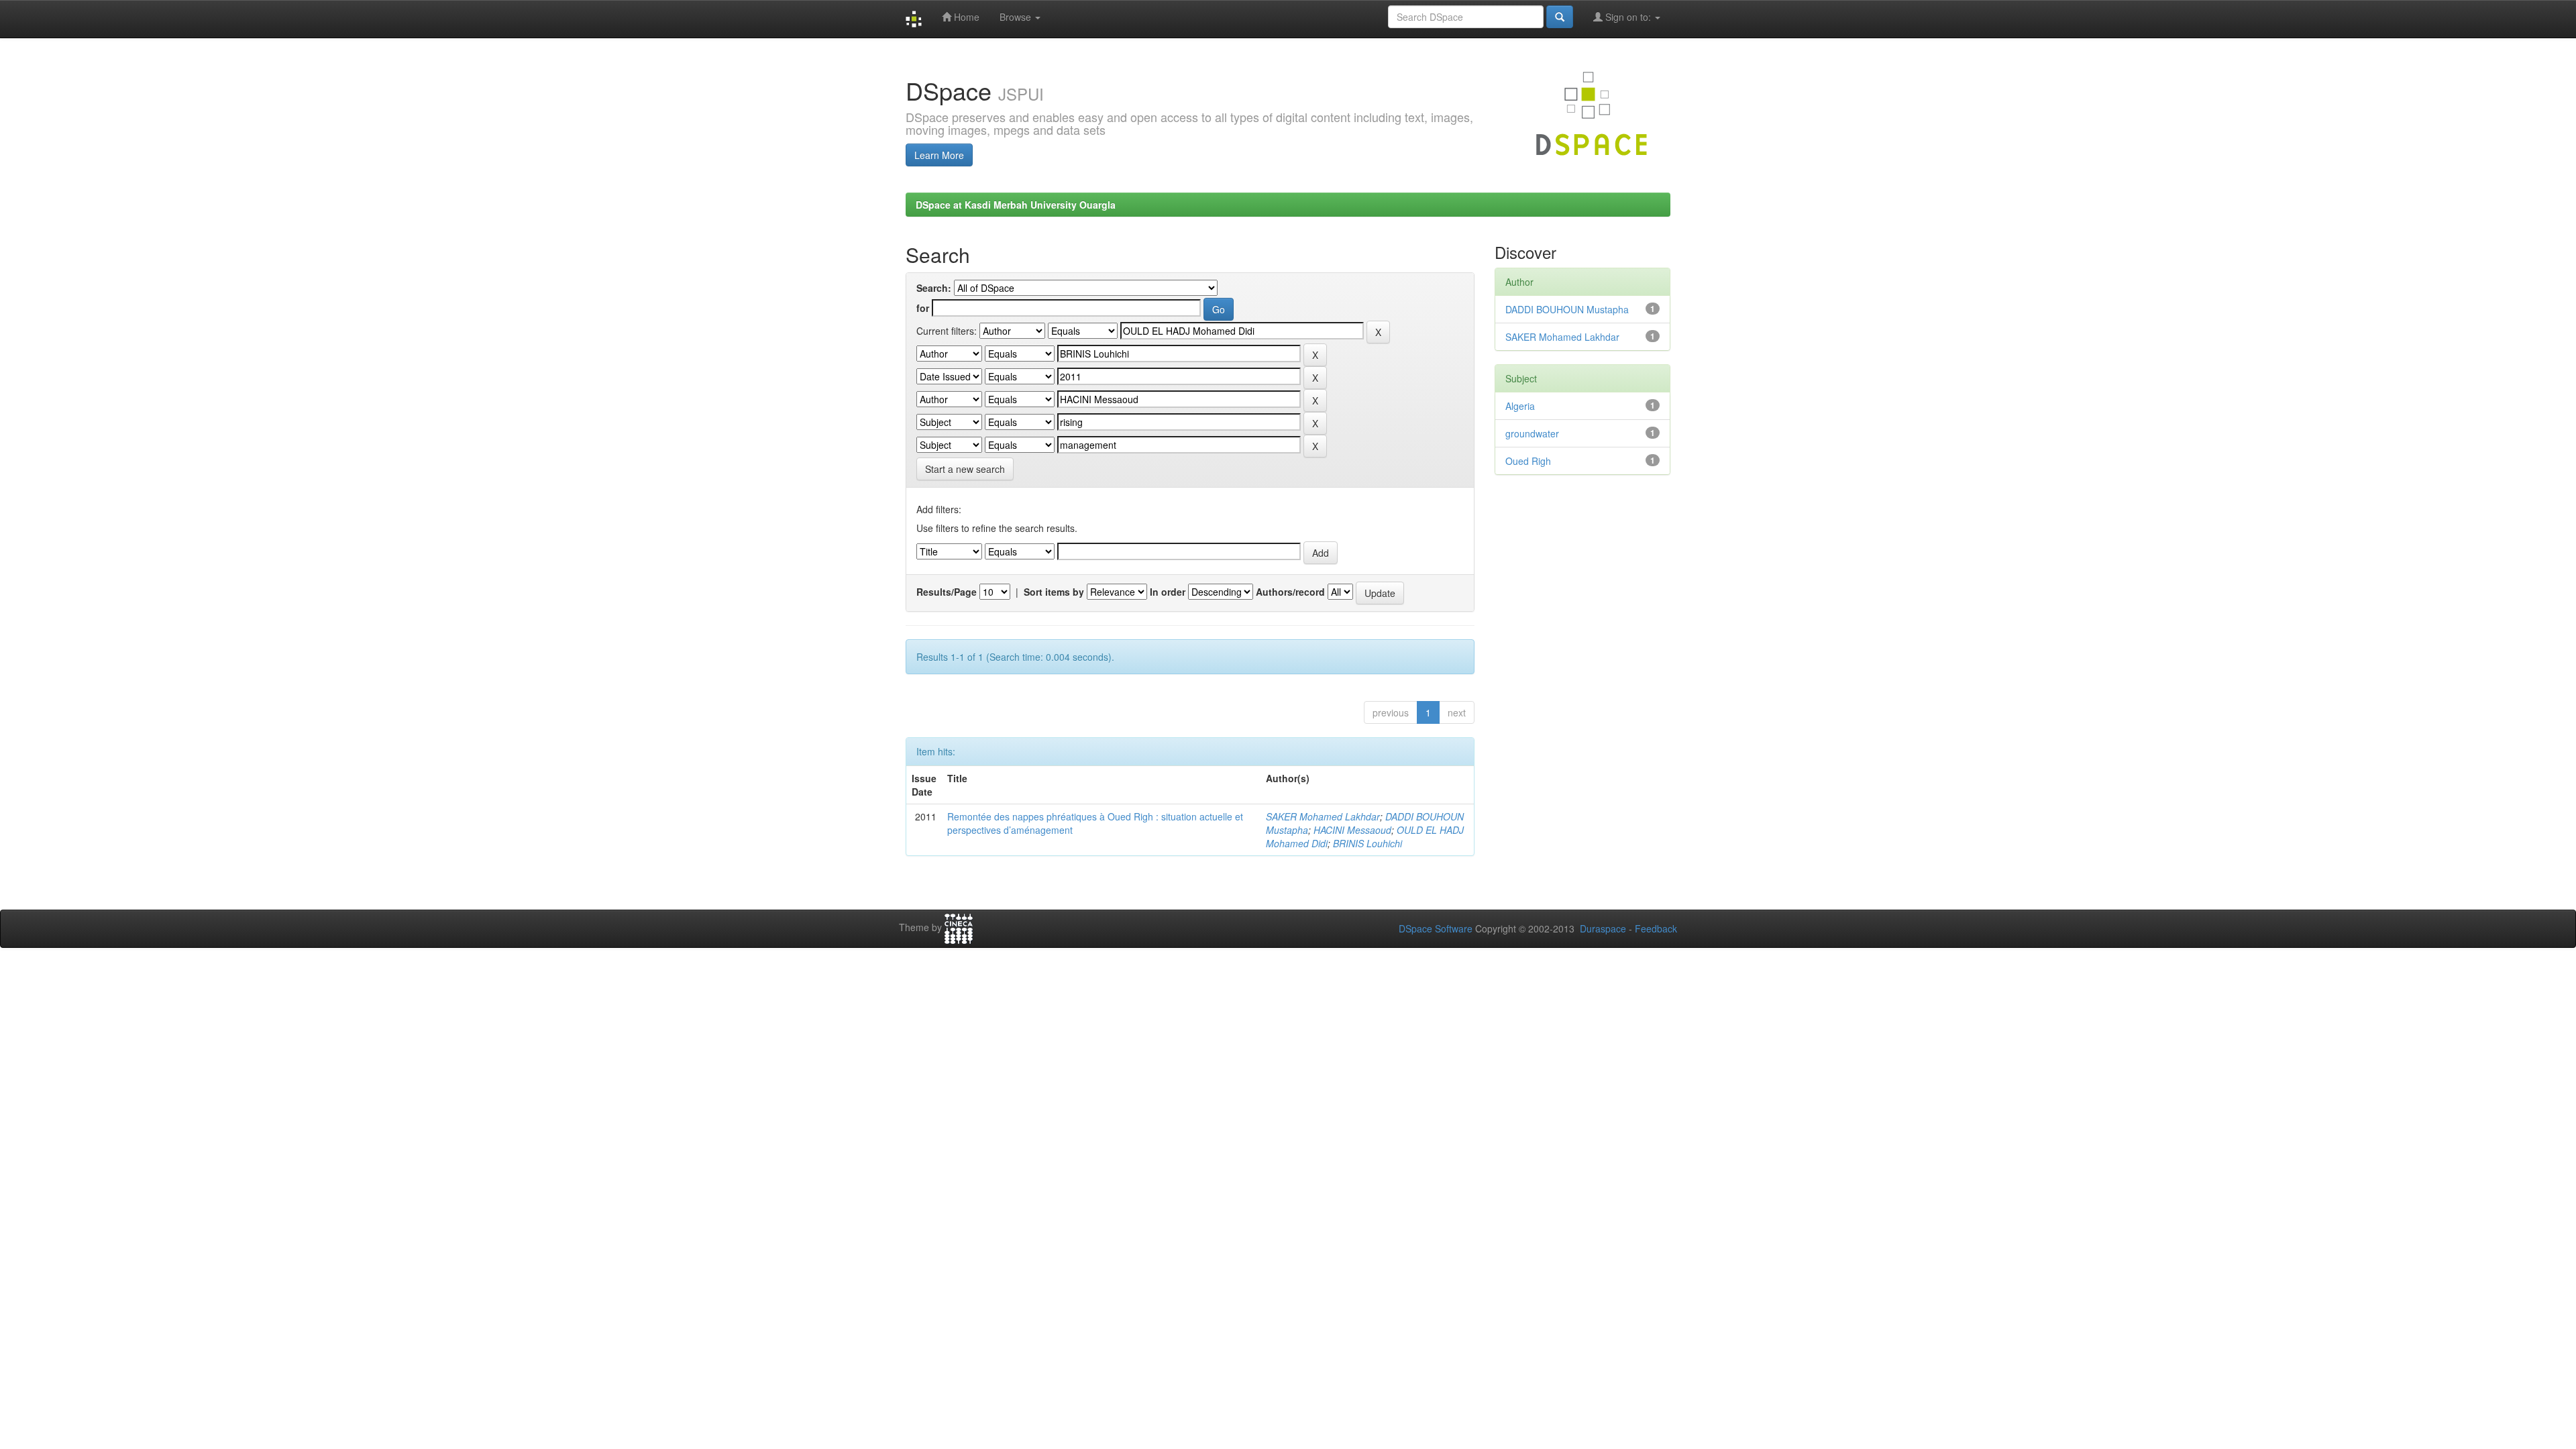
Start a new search (965, 469)
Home (965, 17)
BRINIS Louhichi (1367, 843)
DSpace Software (1436, 928)
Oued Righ (1528, 461)
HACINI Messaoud (1352, 830)
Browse (1017, 17)
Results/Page (947, 592)
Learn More (939, 155)
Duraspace (1603, 928)
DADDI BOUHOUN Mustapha (1567, 309)
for (923, 308)
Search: (934, 288)
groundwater (1532, 433)
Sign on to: (1628, 17)
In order (1168, 592)
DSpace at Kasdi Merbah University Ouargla (1016, 205)
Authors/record (1290, 592)
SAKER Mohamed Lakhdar (1323, 816)
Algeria (1520, 406)
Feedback (1656, 928)
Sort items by (1054, 592)
